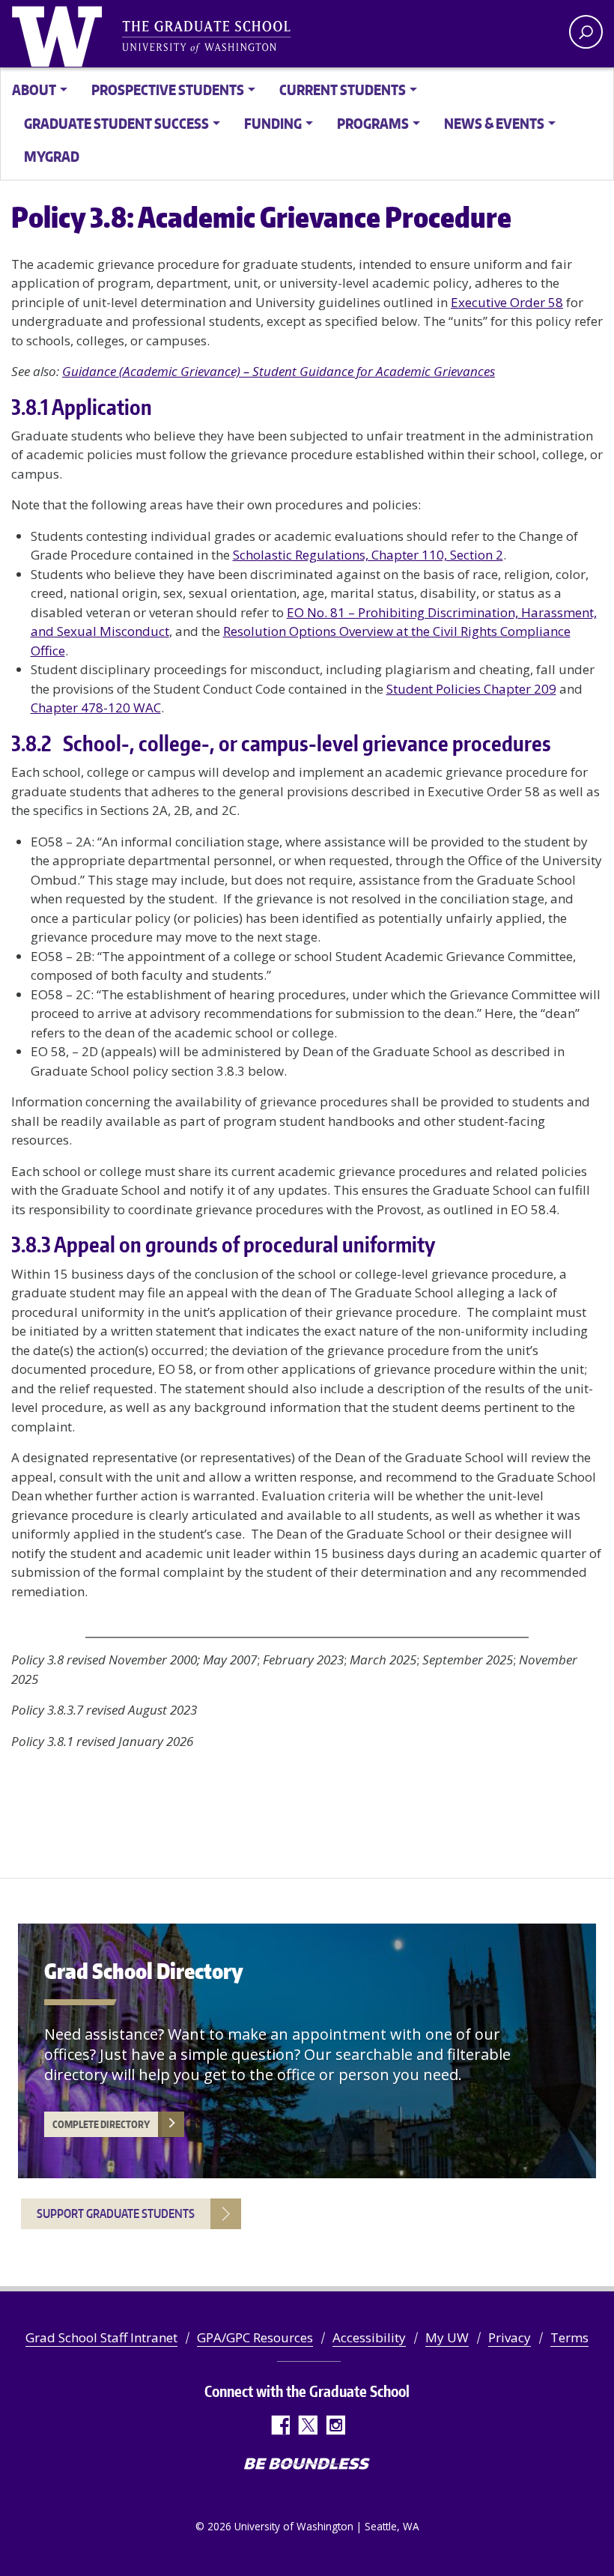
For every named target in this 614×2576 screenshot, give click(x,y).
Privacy (510, 2337)
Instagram (335, 2425)
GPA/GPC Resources (255, 2337)
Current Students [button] (343, 90)
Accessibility (369, 2337)
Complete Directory (101, 2124)
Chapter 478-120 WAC (96, 707)
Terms (569, 2337)
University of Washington (60, 34)
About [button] (34, 90)
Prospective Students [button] (168, 90)
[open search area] (586, 32)
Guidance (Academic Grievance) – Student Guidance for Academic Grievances (279, 371)
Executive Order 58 (507, 302)
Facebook (280, 2425)
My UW (447, 2337)
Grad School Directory (144, 1971)
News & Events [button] (494, 123)
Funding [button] (273, 123)
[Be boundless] (307, 2465)
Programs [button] (373, 123)
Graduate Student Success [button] (116, 123)
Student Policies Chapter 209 (471, 689)
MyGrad (52, 156)
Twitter (307, 2425)
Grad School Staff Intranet (101, 2337)
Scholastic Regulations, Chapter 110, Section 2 (368, 555)
